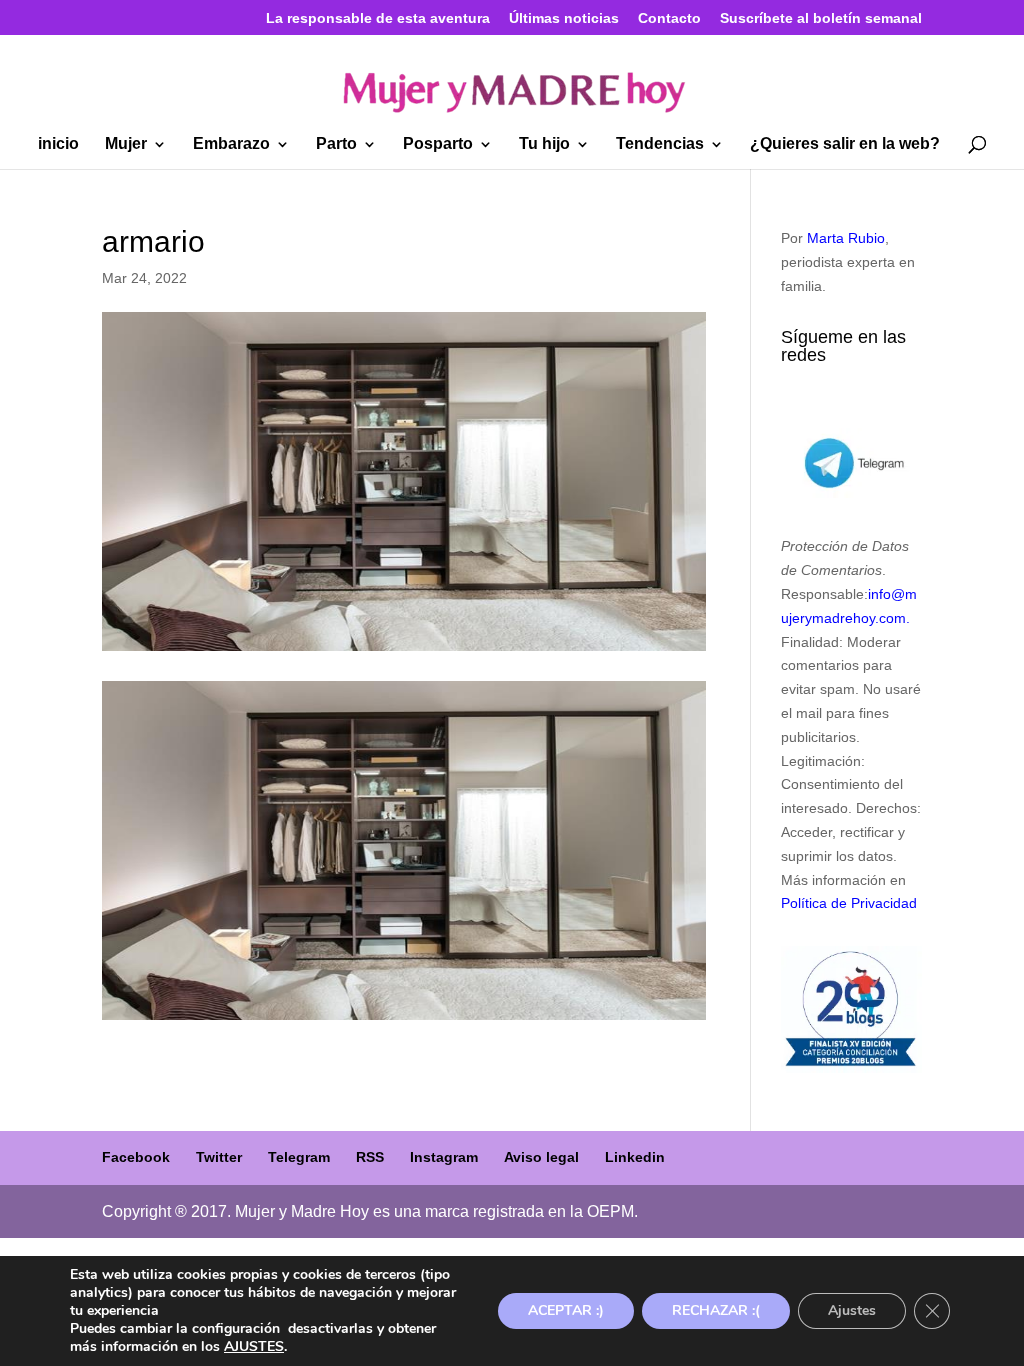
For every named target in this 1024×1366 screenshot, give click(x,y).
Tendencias (660, 144)
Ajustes (852, 1310)
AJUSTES (254, 1347)
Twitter (219, 1157)
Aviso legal (541, 1157)
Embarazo (231, 144)
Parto (336, 144)
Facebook (136, 1157)
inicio (58, 144)
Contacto (669, 18)
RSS (370, 1157)
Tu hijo (544, 144)
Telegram (299, 1157)
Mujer (126, 144)
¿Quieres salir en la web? (845, 144)
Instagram (444, 1157)
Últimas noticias (564, 18)
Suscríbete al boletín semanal (821, 18)
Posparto (438, 144)
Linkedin (635, 1157)
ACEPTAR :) (566, 1310)
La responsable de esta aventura (378, 18)
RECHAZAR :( (716, 1310)
